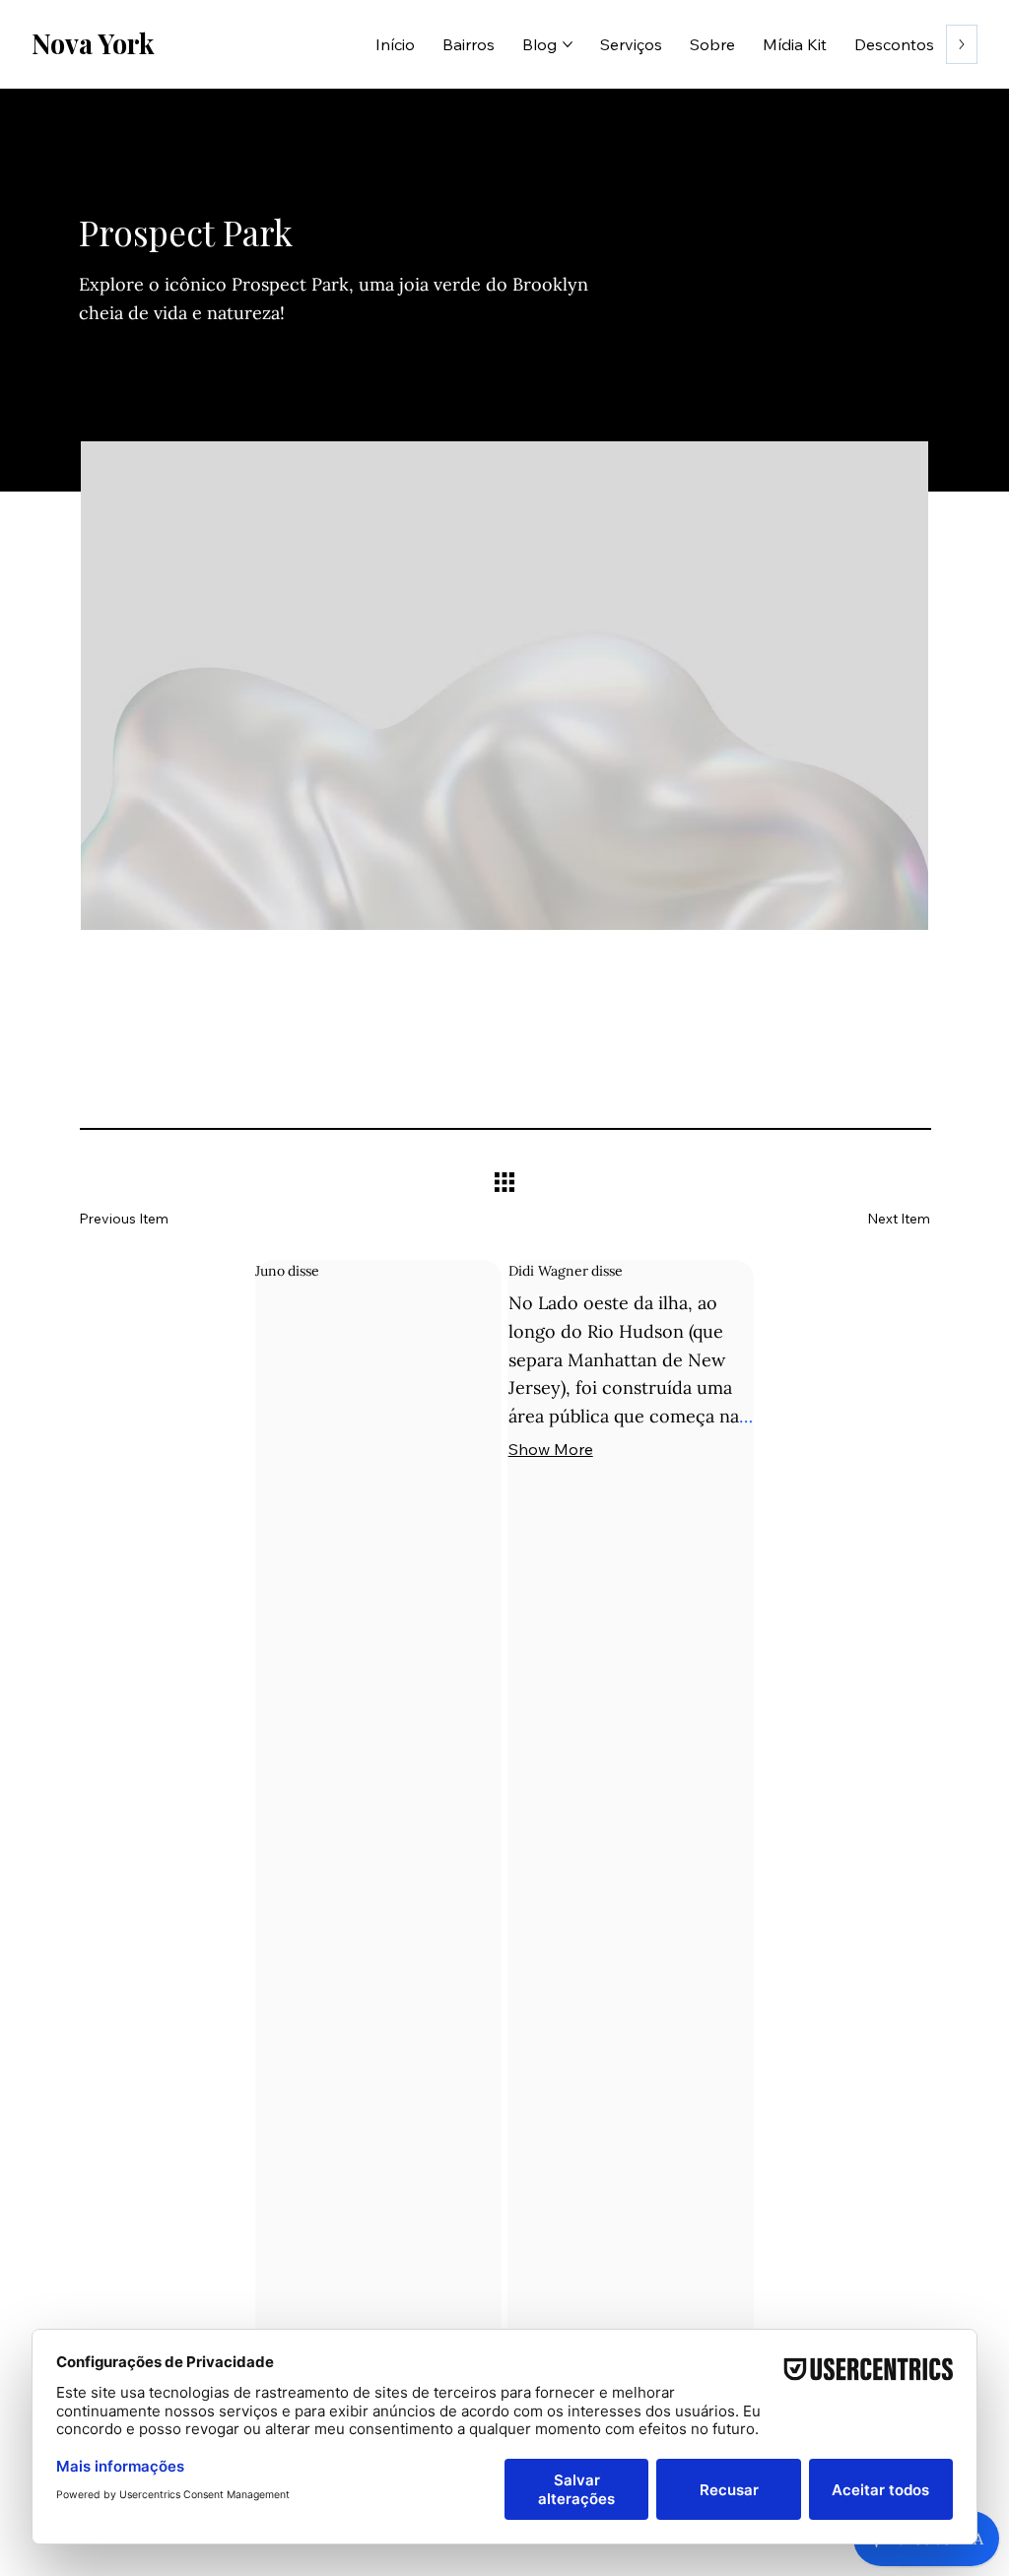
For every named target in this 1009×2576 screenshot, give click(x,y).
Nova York (93, 43)
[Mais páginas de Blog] (568, 44)
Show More (551, 1449)
